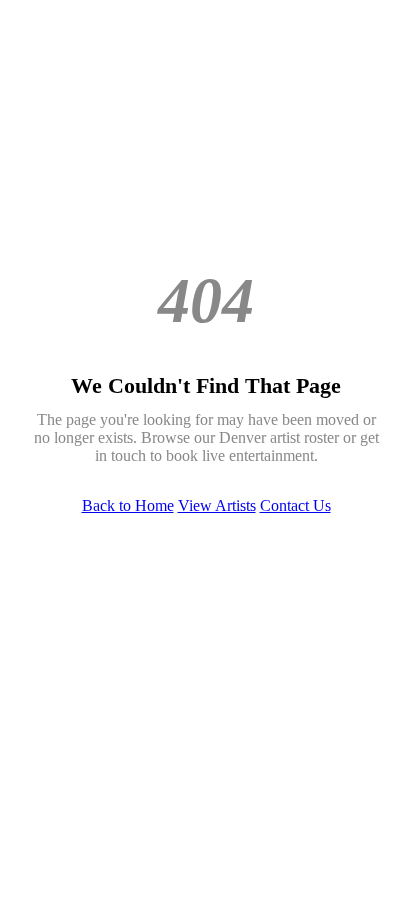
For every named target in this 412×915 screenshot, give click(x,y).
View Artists (217, 505)
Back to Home (128, 505)
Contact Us (295, 505)
